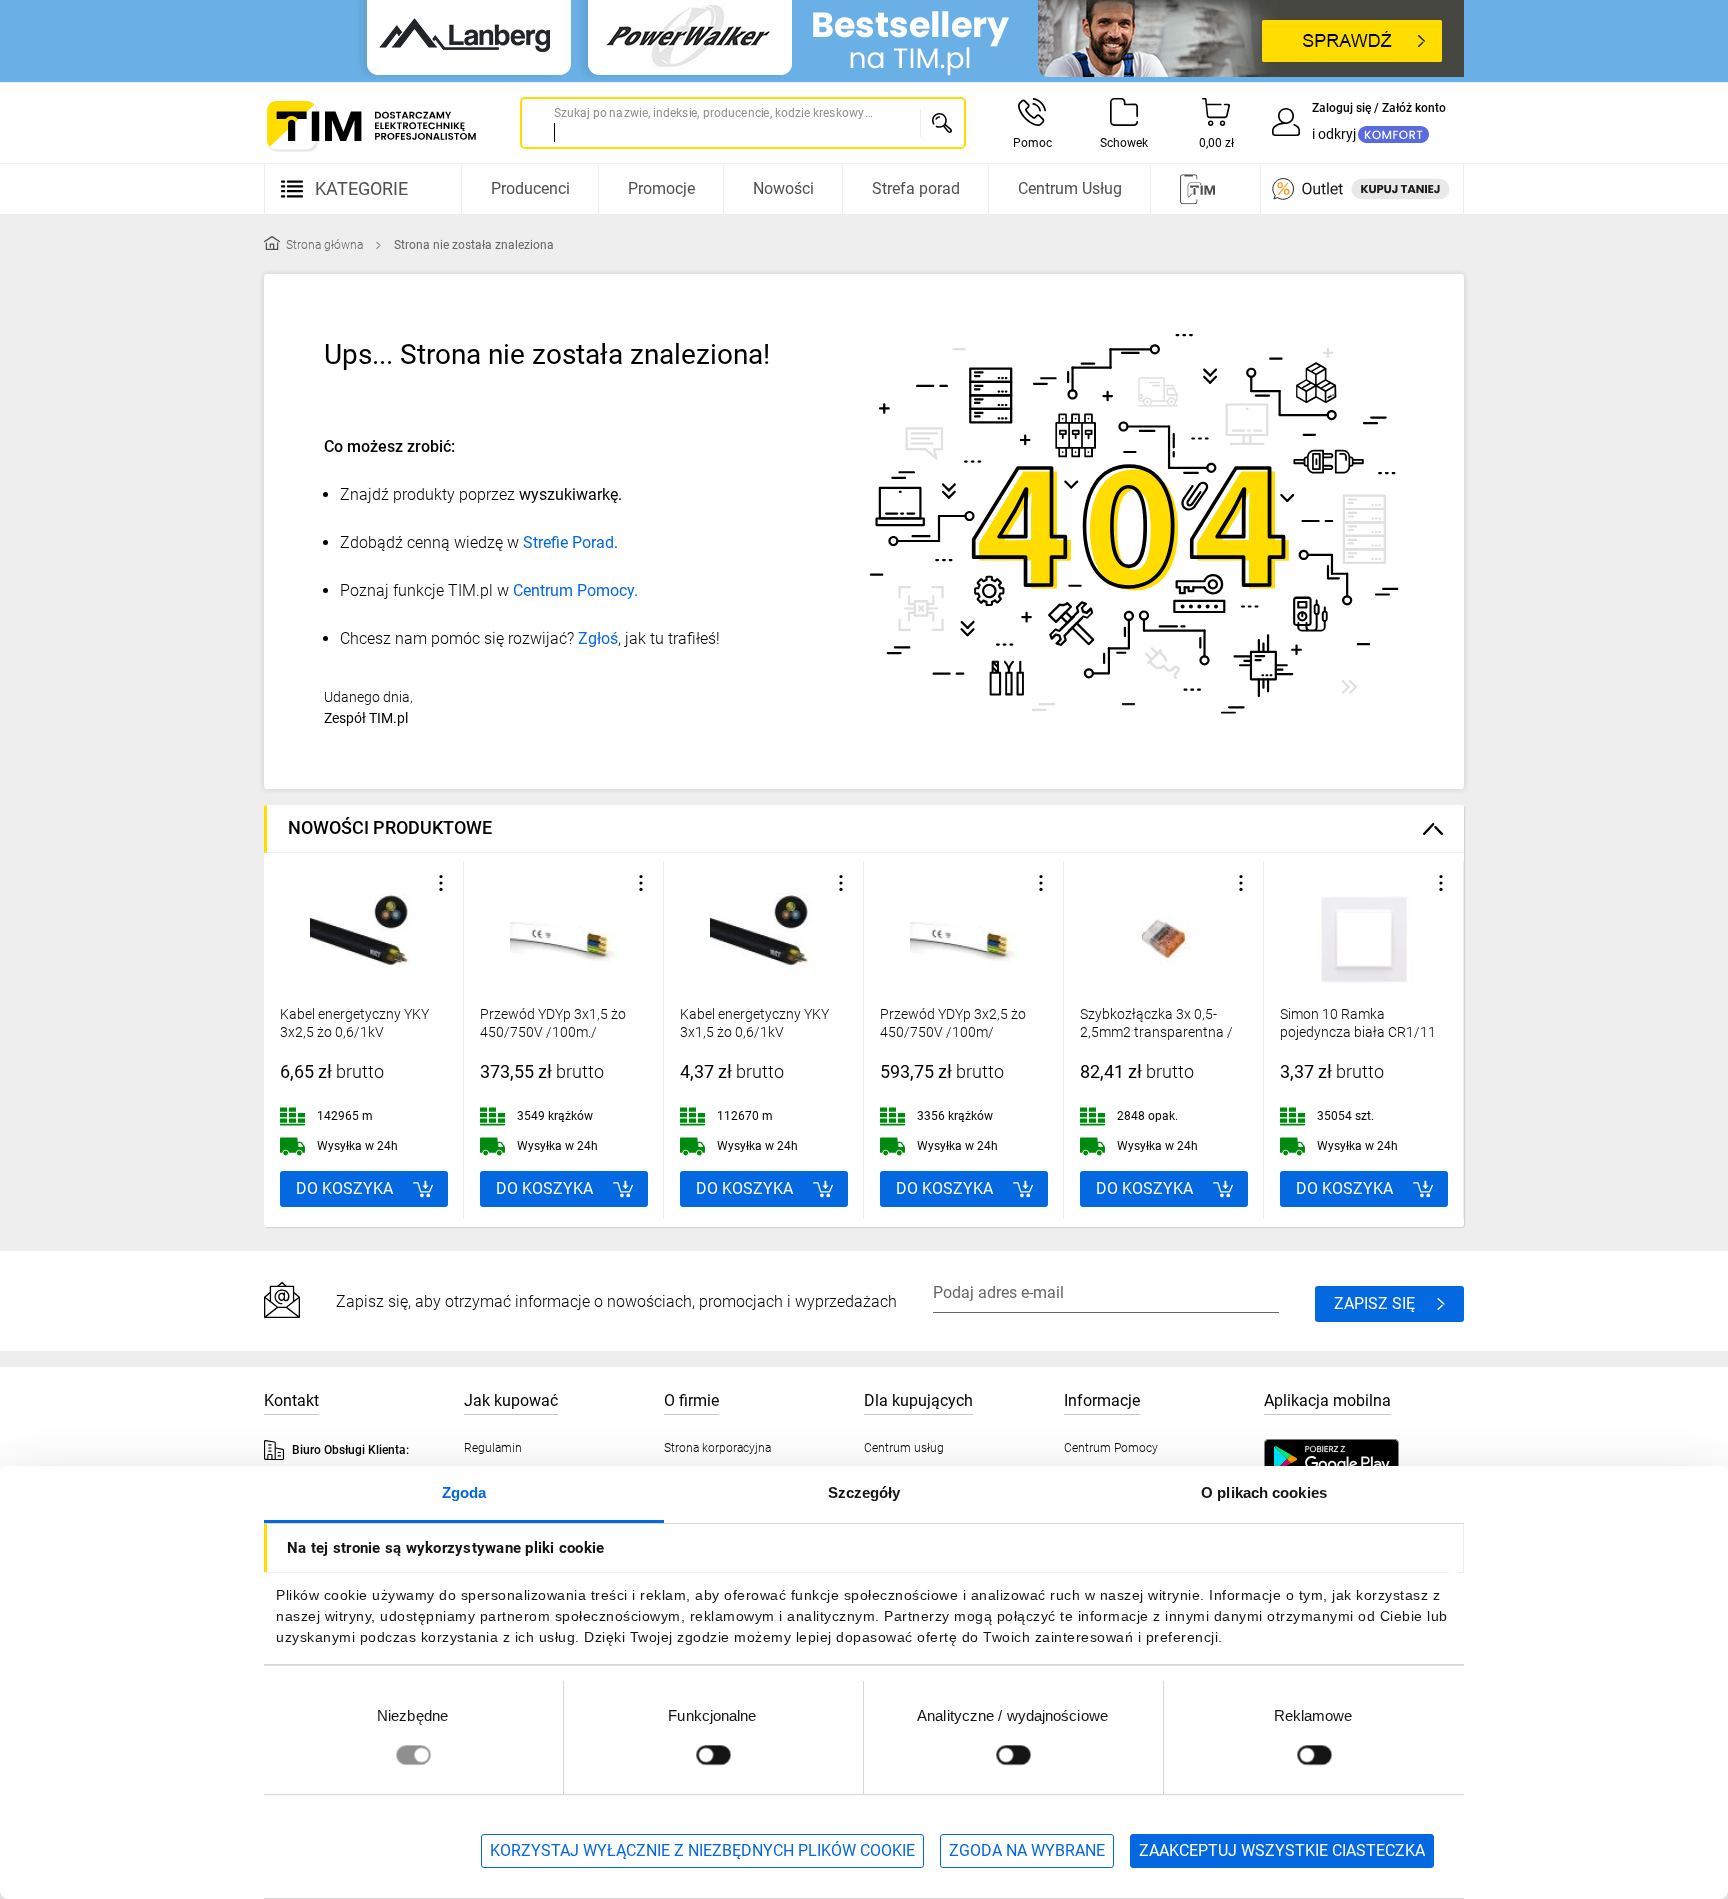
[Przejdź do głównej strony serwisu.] (370, 125)
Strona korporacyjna (717, 1448)
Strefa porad (916, 188)
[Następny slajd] (1444, 1040)
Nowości (783, 188)
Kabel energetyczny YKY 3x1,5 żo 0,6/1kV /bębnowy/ (754, 1032)
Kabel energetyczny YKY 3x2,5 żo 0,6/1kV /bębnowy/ (354, 1032)
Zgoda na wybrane (1027, 1850)
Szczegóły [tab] (864, 1492)
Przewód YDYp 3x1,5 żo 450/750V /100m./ (553, 1023)
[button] (441, 883)
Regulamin (493, 1448)
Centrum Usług (1070, 188)
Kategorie (361, 188)
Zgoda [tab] (464, 1492)
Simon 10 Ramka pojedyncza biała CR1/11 (1358, 1023)
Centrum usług (904, 1448)
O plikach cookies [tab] (1264, 1492)
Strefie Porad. (570, 542)
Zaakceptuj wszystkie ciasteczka (1282, 1850)
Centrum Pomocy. (575, 590)
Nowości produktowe (390, 827)
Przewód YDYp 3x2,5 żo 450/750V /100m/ (953, 1023)
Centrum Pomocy (1111, 1448)
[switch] (713, 1754)
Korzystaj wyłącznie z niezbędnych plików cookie (702, 1850)
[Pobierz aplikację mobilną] (1351, 1459)
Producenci (530, 188)
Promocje (661, 188)
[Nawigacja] (1203, 189)
